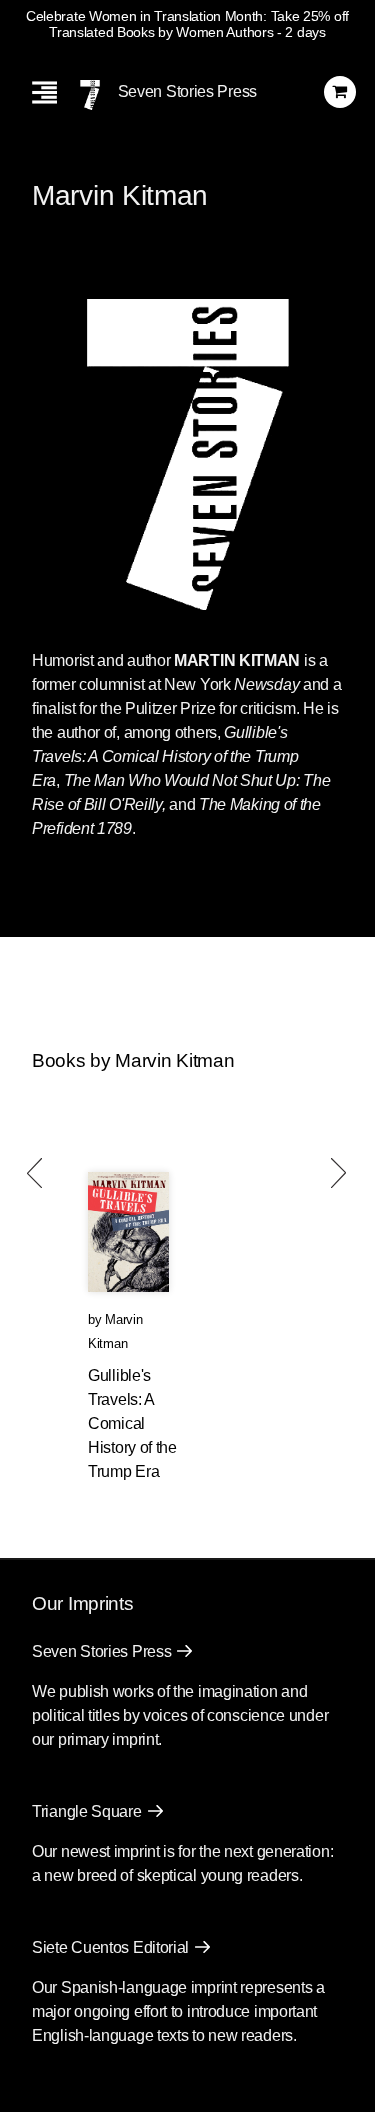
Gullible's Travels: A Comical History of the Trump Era (132, 1423)
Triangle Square (87, 1811)
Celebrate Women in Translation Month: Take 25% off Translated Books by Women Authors (187, 24)
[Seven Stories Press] (90, 95)
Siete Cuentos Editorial (110, 1947)
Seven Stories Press (187, 91)
